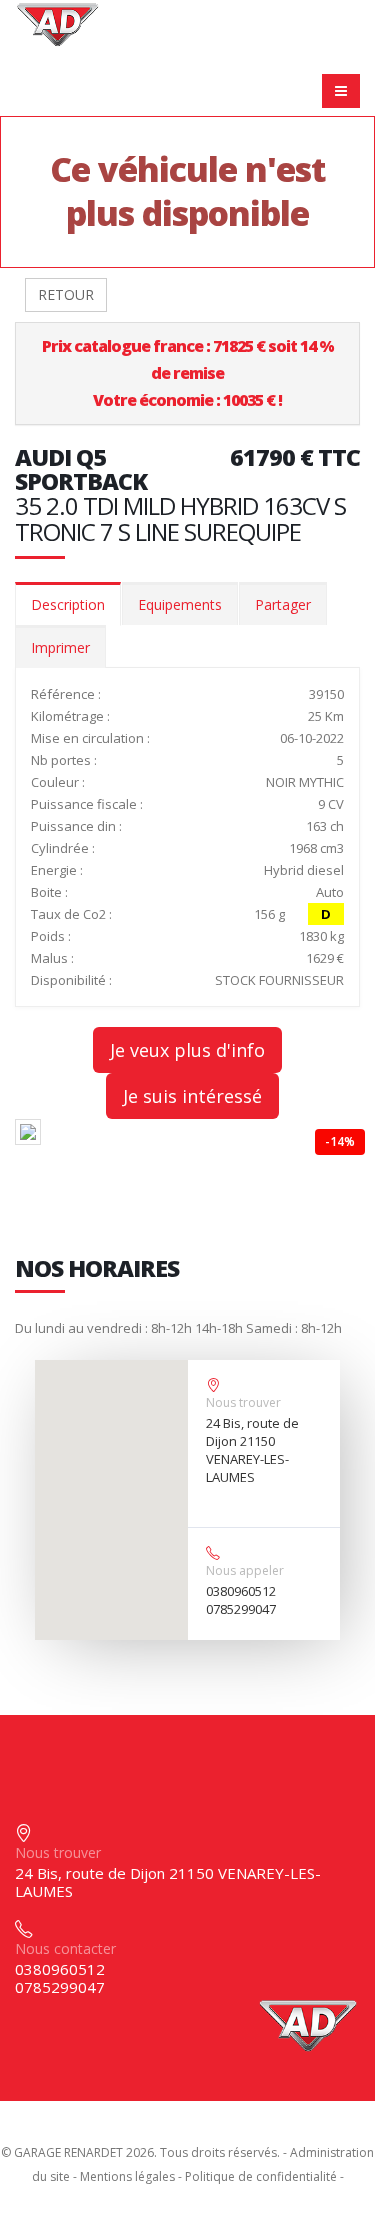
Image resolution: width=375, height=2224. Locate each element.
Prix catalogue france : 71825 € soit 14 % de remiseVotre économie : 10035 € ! (188, 373)
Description (68, 604)
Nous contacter (65, 1948)
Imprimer (60, 647)
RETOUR (66, 294)
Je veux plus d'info (187, 1050)
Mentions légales (127, 2176)
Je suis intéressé (192, 1096)
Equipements (180, 604)
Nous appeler (245, 1570)
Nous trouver (243, 1402)
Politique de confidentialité (261, 2176)
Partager (283, 604)
